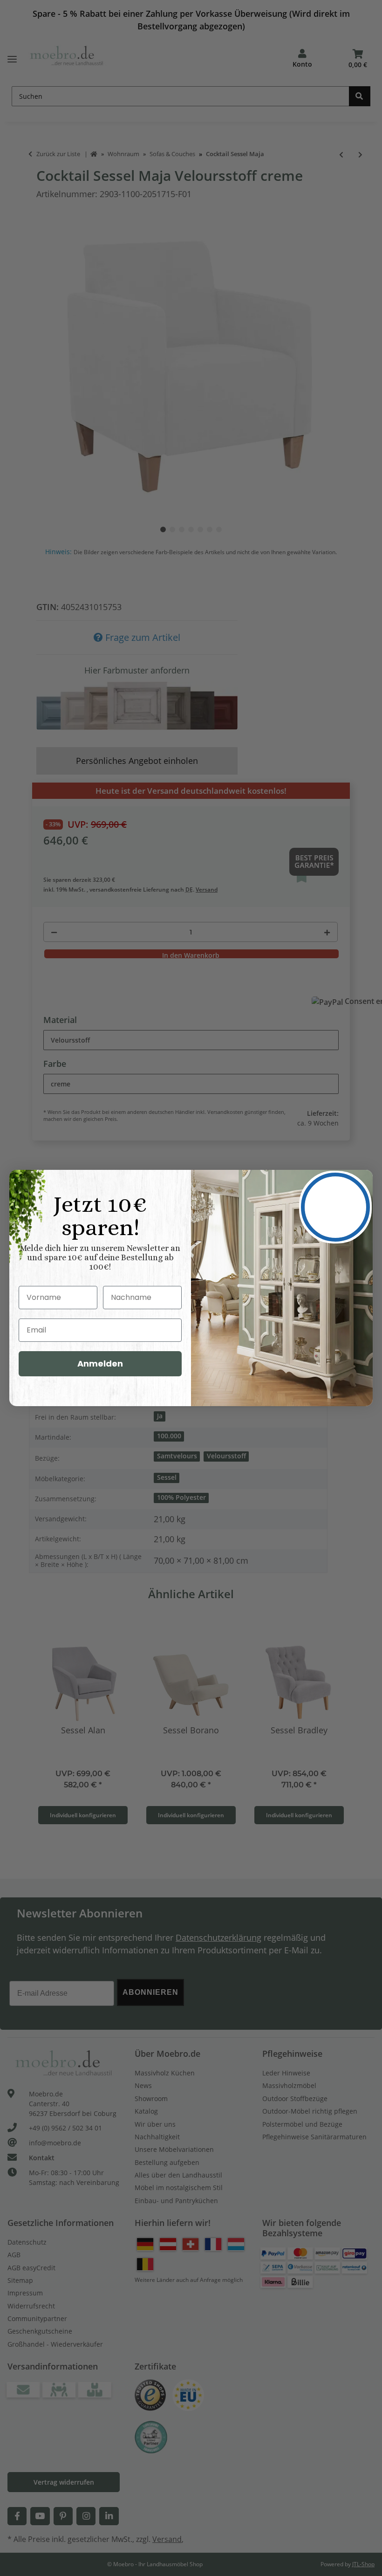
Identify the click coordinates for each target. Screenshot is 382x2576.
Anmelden (100, 1364)
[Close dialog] (335, 1207)
